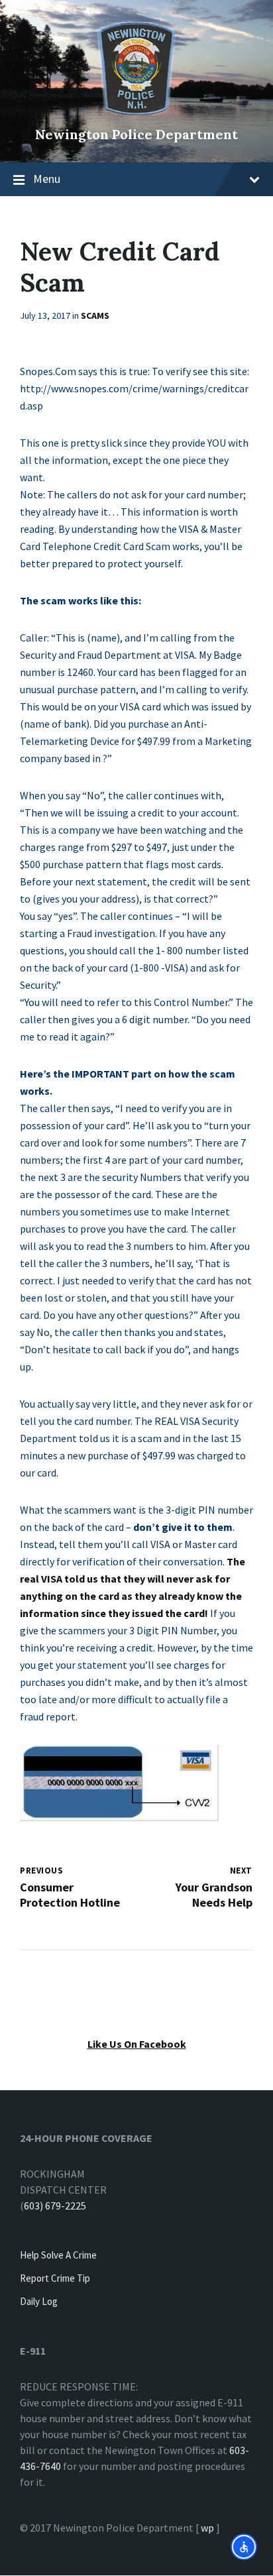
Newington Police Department (136, 134)
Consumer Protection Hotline (70, 1895)
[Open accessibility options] (244, 2547)
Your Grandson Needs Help (214, 1895)
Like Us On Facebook (137, 2044)
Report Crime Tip (55, 2278)
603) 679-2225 (55, 2206)
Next (241, 1871)
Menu (47, 179)
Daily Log (39, 2301)
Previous (41, 1871)
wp (207, 2528)
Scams (95, 315)
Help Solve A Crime (58, 2255)
